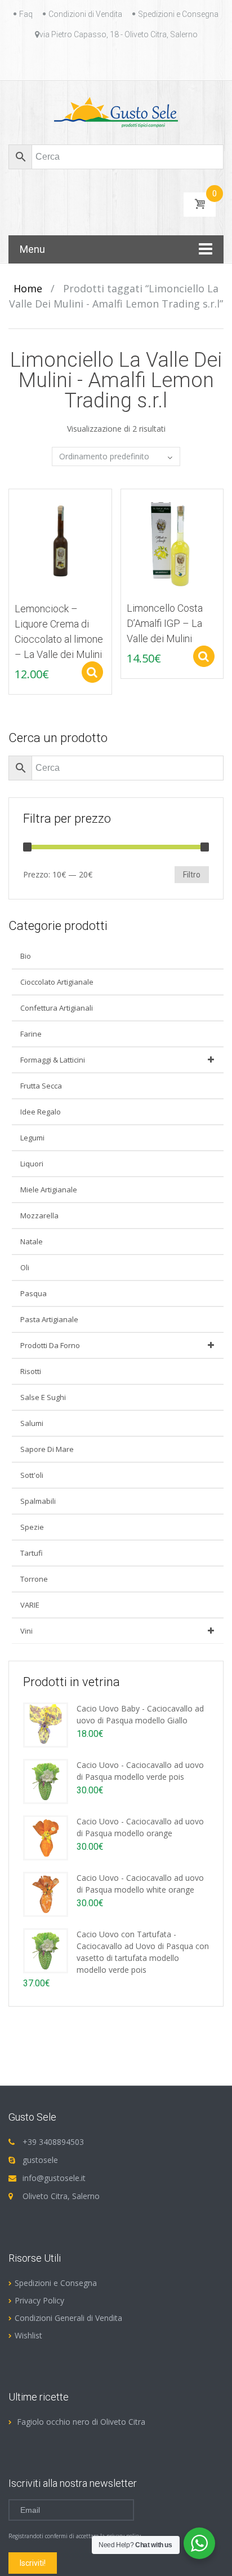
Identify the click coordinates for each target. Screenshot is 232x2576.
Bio (26, 956)
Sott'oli (32, 1475)
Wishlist (28, 2335)
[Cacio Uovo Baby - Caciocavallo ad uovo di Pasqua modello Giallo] (46, 1724)
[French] (96, 60)
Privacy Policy (39, 2300)
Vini (26, 1631)
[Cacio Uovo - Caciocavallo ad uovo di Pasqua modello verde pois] (46, 1781)
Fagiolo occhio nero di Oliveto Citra (81, 2422)
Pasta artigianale (49, 1319)
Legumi (32, 1138)
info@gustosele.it (54, 2178)
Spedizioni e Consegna (178, 14)
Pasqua (34, 1293)
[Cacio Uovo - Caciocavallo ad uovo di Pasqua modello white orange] (46, 1893)
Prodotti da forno (50, 1345)
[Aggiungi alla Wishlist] (12, 523)
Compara (12, 503)
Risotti (31, 1371)
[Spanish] (150, 60)
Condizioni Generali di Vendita (68, 2318)
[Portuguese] (136, 60)
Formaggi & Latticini (53, 1060)
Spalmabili (38, 1501)
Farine (31, 1034)
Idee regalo (41, 1112)
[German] (109, 60)
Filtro (192, 875)
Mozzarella (39, 1215)
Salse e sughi (43, 1397)
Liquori (32, 1164)
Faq (26, 14)
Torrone (34, 1579)
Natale (32, 1241)
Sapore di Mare (47, 1449)
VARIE (30, 1605)
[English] (82, 60)
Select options (92, 672)
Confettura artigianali (57, 1008)
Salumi (32, 1423)
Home (28, 288)
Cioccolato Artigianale (57, 982)
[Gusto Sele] (116, 112)
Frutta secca (41, 1086)
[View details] (60, 540)
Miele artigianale (49, 1190)
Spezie (32, 1527)
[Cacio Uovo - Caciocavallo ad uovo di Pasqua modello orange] (46, 1837)
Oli (25, 1267)
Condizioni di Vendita (85, 14)
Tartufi (32, 1553)
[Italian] (123, 60)
